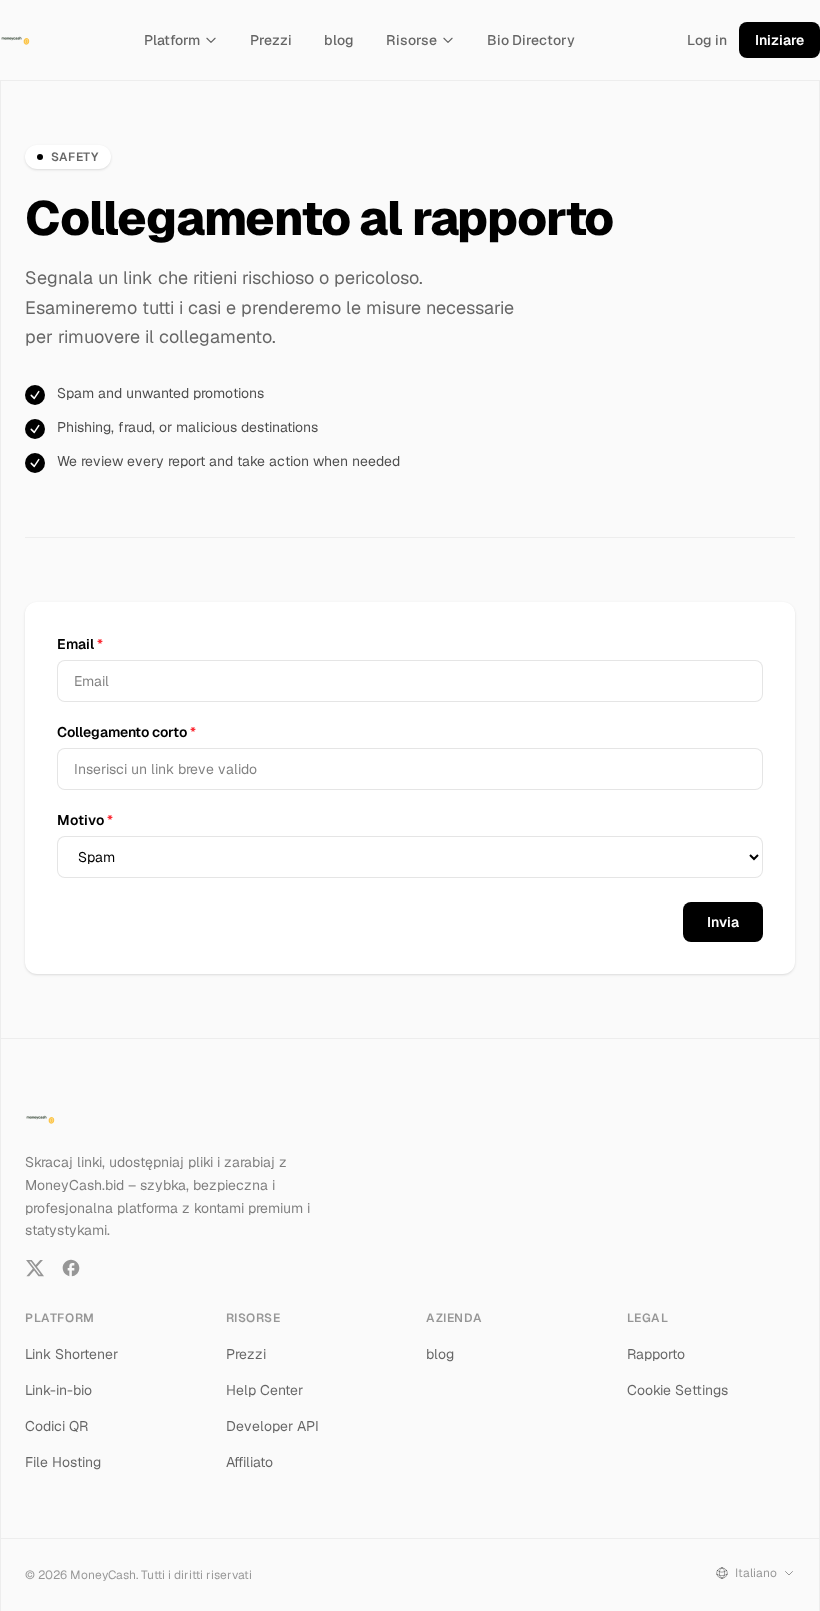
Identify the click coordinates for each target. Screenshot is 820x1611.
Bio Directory (531, 40)
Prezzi (271, 40)
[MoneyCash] (16, 40)
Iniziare (779, 40)
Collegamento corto (126, 732)
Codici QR (56, 1426)
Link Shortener (71, 1354)
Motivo (85, 820)
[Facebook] (71, 1268)
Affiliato (249, 1462)
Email (80, 644)
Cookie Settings (677, 1390)
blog (339, 40)
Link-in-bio (58, 1390)
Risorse (411, 40)
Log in (707, 40)
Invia (723, 922)
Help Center (264, 1390)
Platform (172, 40)
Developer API (272, 1426)
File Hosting (63, 1462)
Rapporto (656, 1354)
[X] (35, 1268)
